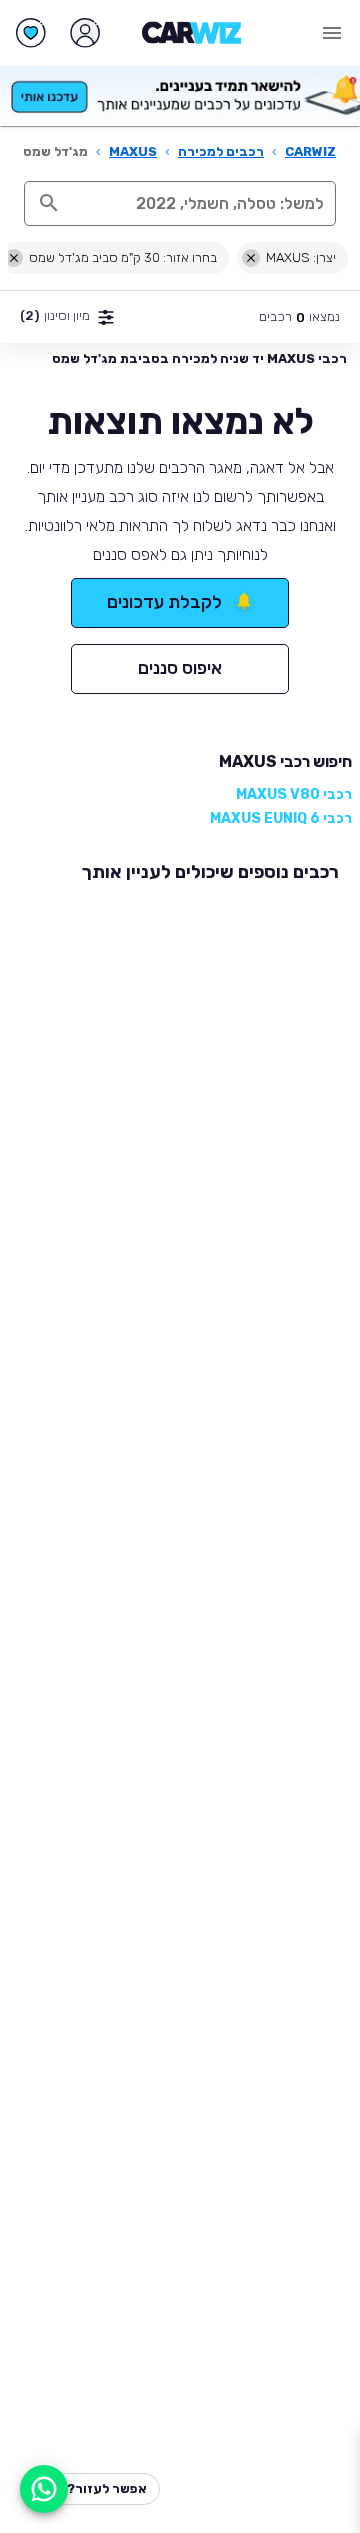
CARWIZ (310, 151)
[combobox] (201, 203)
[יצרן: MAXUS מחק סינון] (251, 258)
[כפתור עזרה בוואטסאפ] (44, 2489)
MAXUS (133, 151)
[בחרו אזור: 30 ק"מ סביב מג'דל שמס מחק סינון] (14, 258)
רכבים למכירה (221, 151)
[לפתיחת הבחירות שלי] (31, 33)
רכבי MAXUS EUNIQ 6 (281, 818)
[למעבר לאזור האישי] (85, 33)
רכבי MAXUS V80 (294, 794)
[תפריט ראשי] (332, 33)
